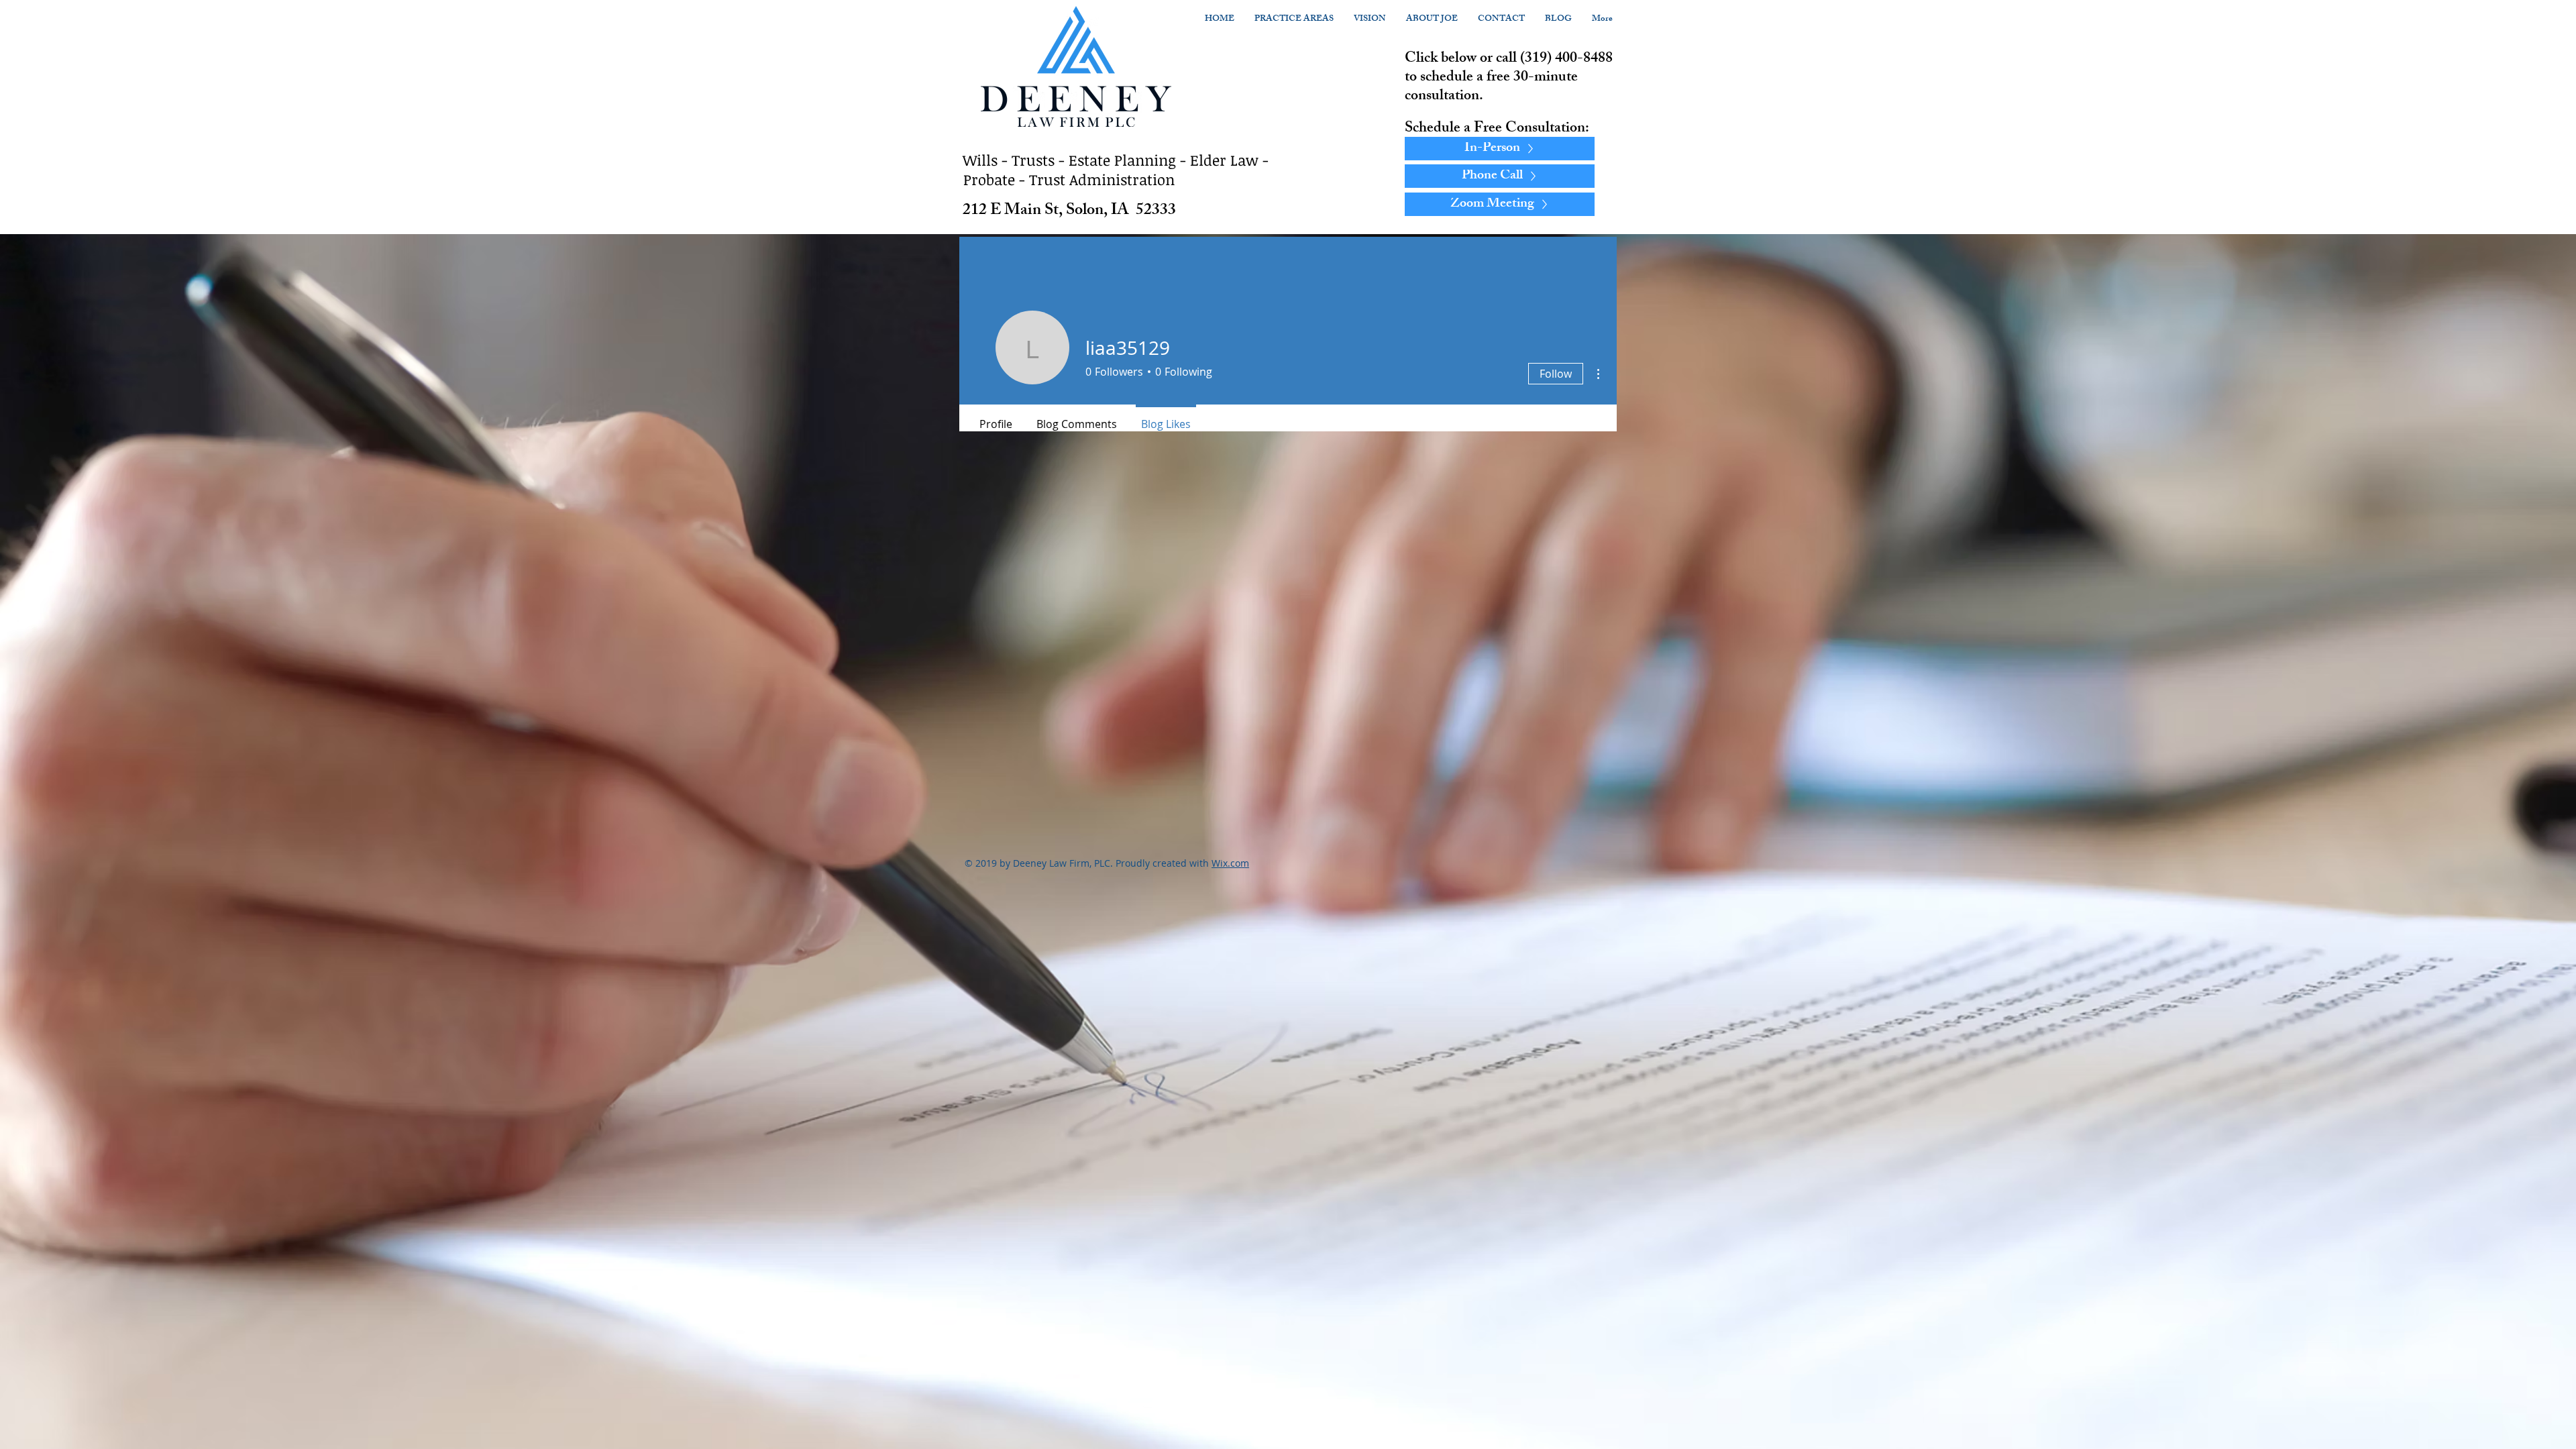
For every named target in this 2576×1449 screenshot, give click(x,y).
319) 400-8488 (1569, 59)
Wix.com (1230, 863)
